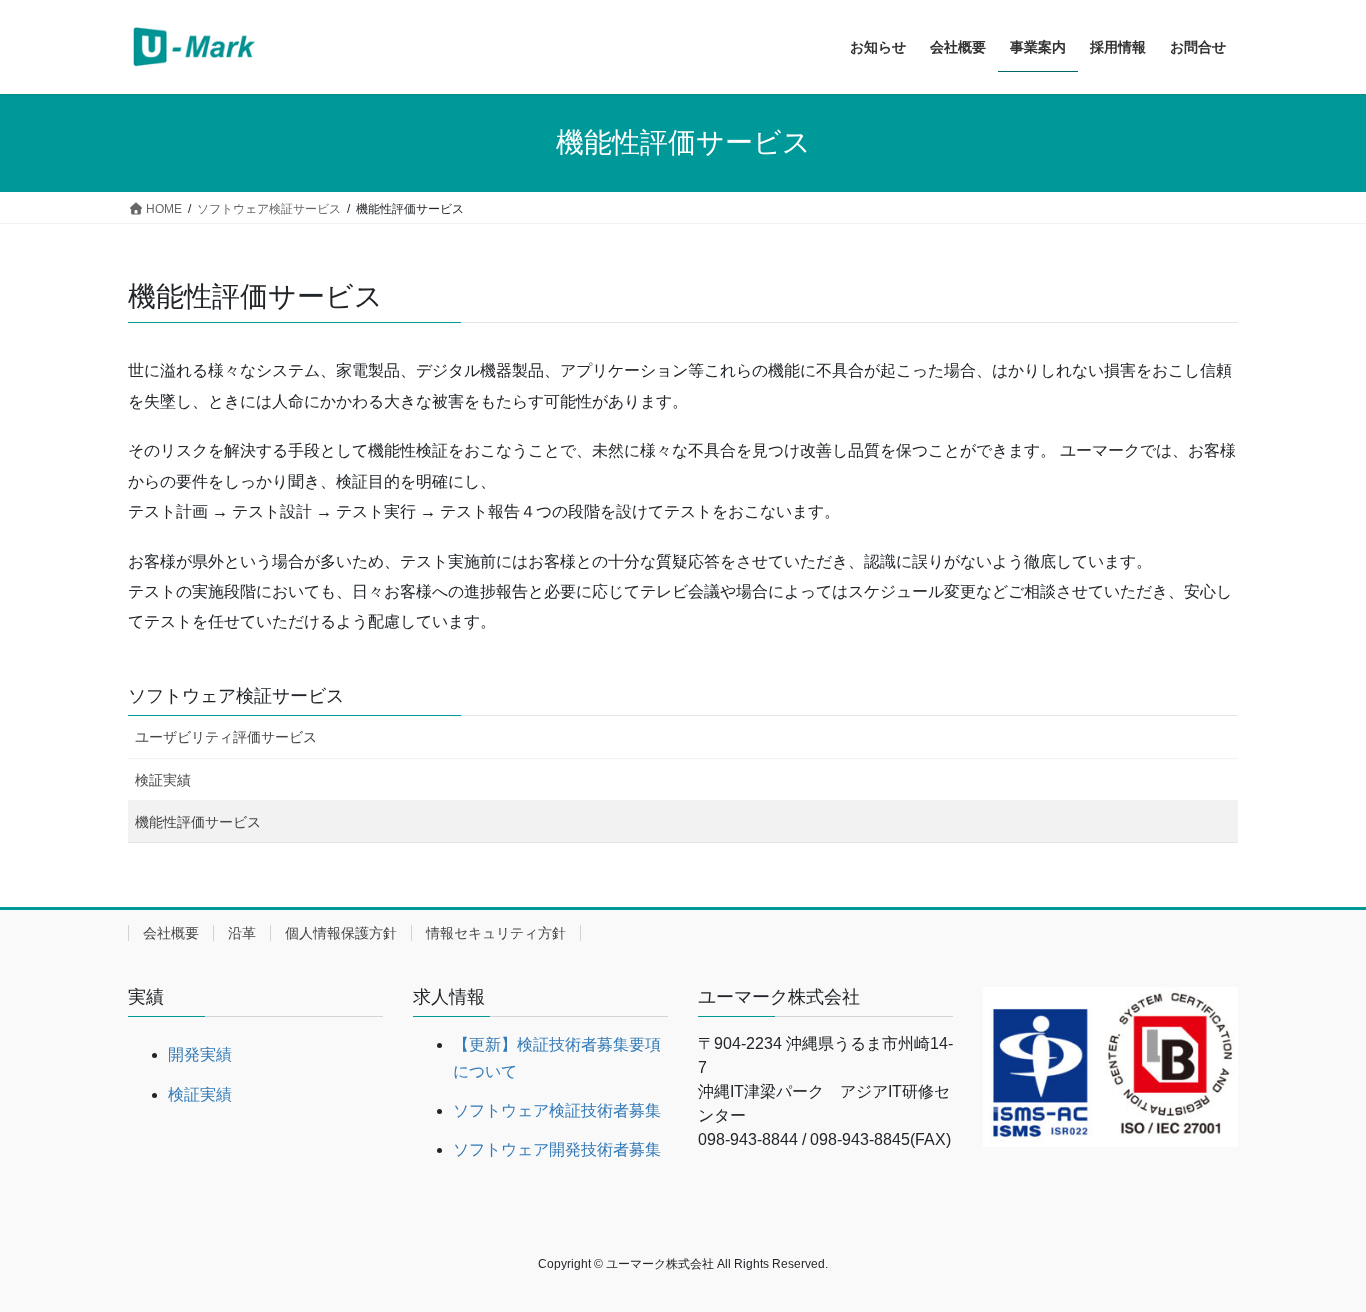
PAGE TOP (1315, 1255)
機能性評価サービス (198, 822)
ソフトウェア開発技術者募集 (557, 1149)
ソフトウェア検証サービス (236, 696)
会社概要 (171, 933)
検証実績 (163, 780)
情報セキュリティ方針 (496, 933)
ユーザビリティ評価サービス (226, 737)
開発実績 (200, 1054)
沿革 (242, 933)
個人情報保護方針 (341, 933)
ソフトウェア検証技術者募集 (557, 1110)
